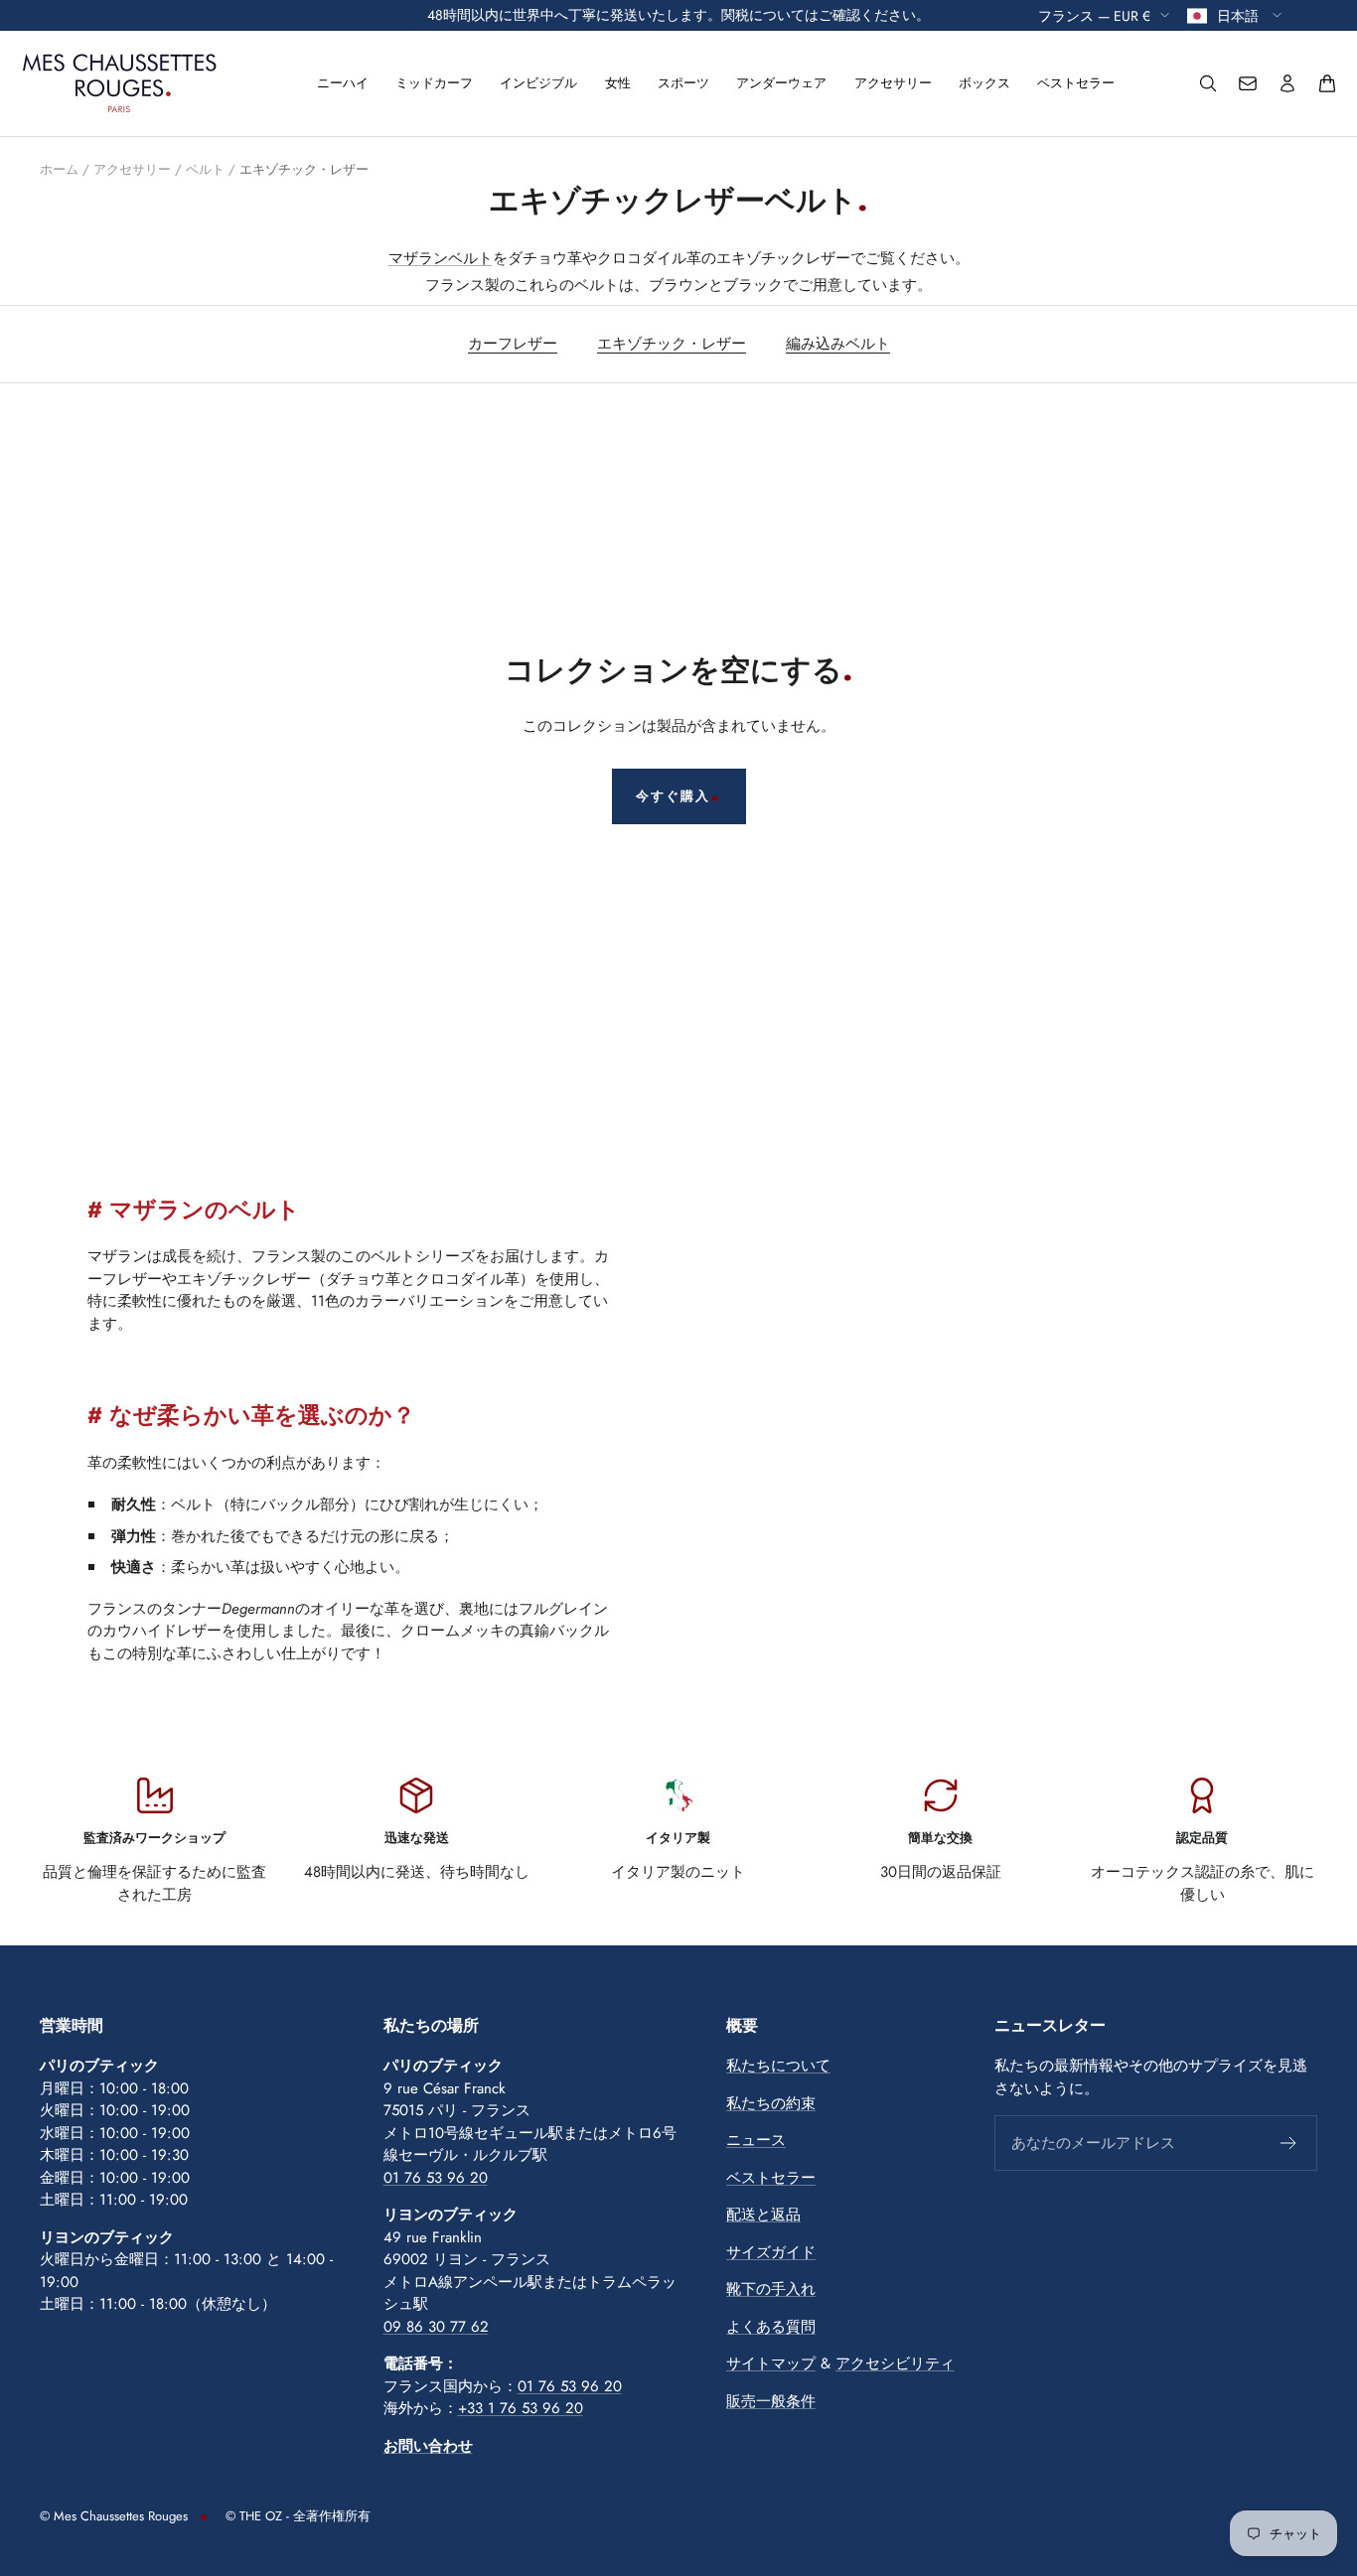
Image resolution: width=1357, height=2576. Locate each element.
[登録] (1289, 2143)
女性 (618, 83)
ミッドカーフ (434, 83)
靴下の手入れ (771, 2289)
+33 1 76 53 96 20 (521, 2408)
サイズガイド (771, 2252)
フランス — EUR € (1094, 15)
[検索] (1208, 83)
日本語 (1240, 15)
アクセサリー (893, 83)
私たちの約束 (771, 2103)
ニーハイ (343, 83)
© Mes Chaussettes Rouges (114, 2516)
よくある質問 (771, 2327)
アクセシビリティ (895, 2363)
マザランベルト (441, 258)
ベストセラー (1076, 83)
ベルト (205, 169)
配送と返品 (763, 2215)
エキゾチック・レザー (672, 344)
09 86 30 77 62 (436, 2327)
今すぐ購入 (673, 796)
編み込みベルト (838, 344)
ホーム (59, 169)
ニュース (756, 2140)
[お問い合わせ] (1248, 83)
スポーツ (683, 83)
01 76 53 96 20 (436, 2178)
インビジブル (538, 83)
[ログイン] (1287, 83)
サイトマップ (771, 2363)
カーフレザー (513, 344)
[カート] (1327, 83)
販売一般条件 (771, 2401)
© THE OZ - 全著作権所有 (298, 2516)
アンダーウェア (781, 83)
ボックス (984, 83)
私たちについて (778, 2066)
